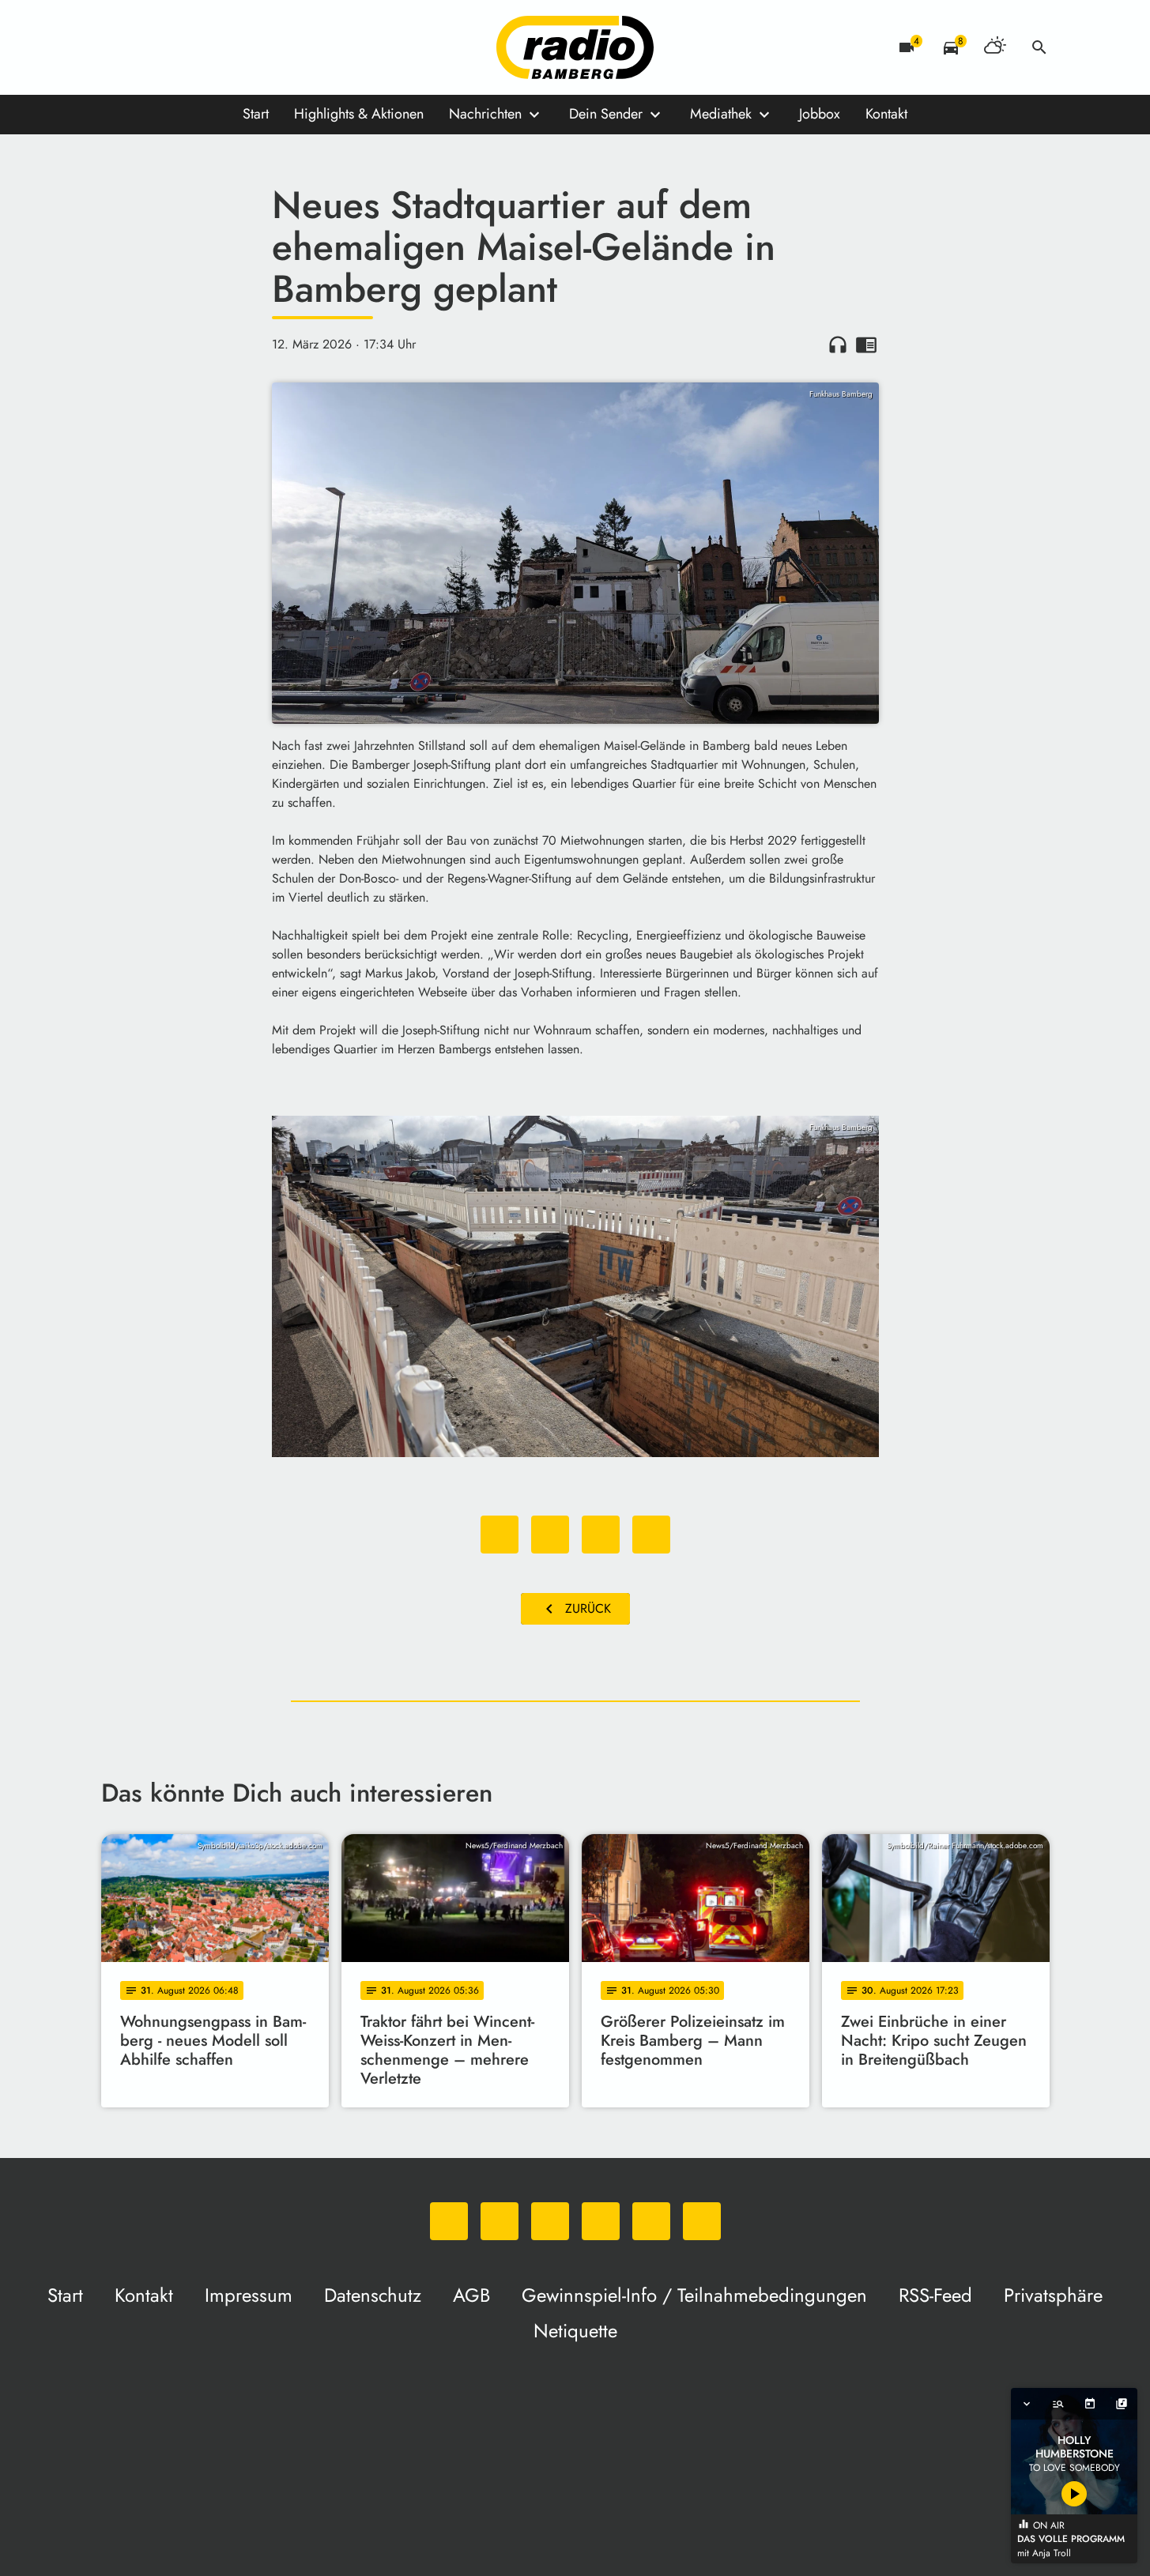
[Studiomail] (243, 47)
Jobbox (820, 114)
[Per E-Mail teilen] (651, 1535)
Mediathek (721, 114)
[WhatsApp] (117, 47)
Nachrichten (485, 114)
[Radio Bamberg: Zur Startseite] (575, 47)
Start (256, 114)
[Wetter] (995, 47)
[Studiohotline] (275, 47)
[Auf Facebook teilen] (500, 1535)
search (1039, 47)
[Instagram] (180, 47)
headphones (838, 345)
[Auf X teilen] (550, 1535)
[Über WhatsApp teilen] (601, 1535)
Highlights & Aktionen (359, 114)
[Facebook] (149, 47)
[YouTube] (212, 47)
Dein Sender (606, 114)
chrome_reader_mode (866, 345)
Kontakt (886, 114)
